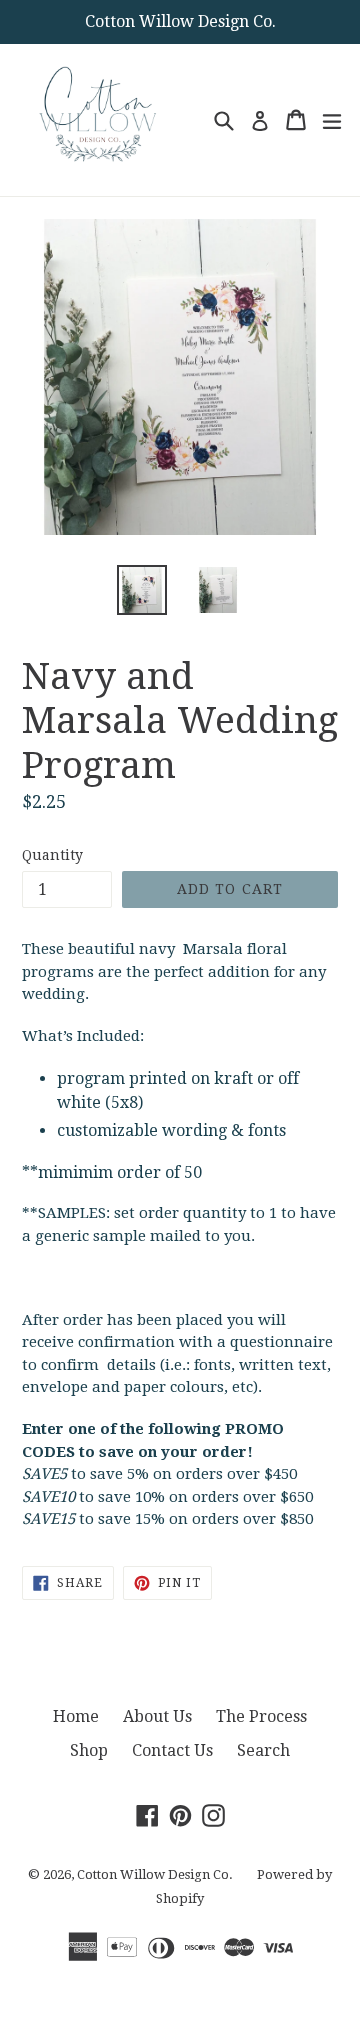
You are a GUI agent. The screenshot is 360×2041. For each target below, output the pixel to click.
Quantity (52, 855)
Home (76, 1716)
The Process (261, 1716)
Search (263, 1750)
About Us (157, 1716)
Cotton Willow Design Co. (155, 1874)
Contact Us (172, 1750)
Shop (89, 1750)
